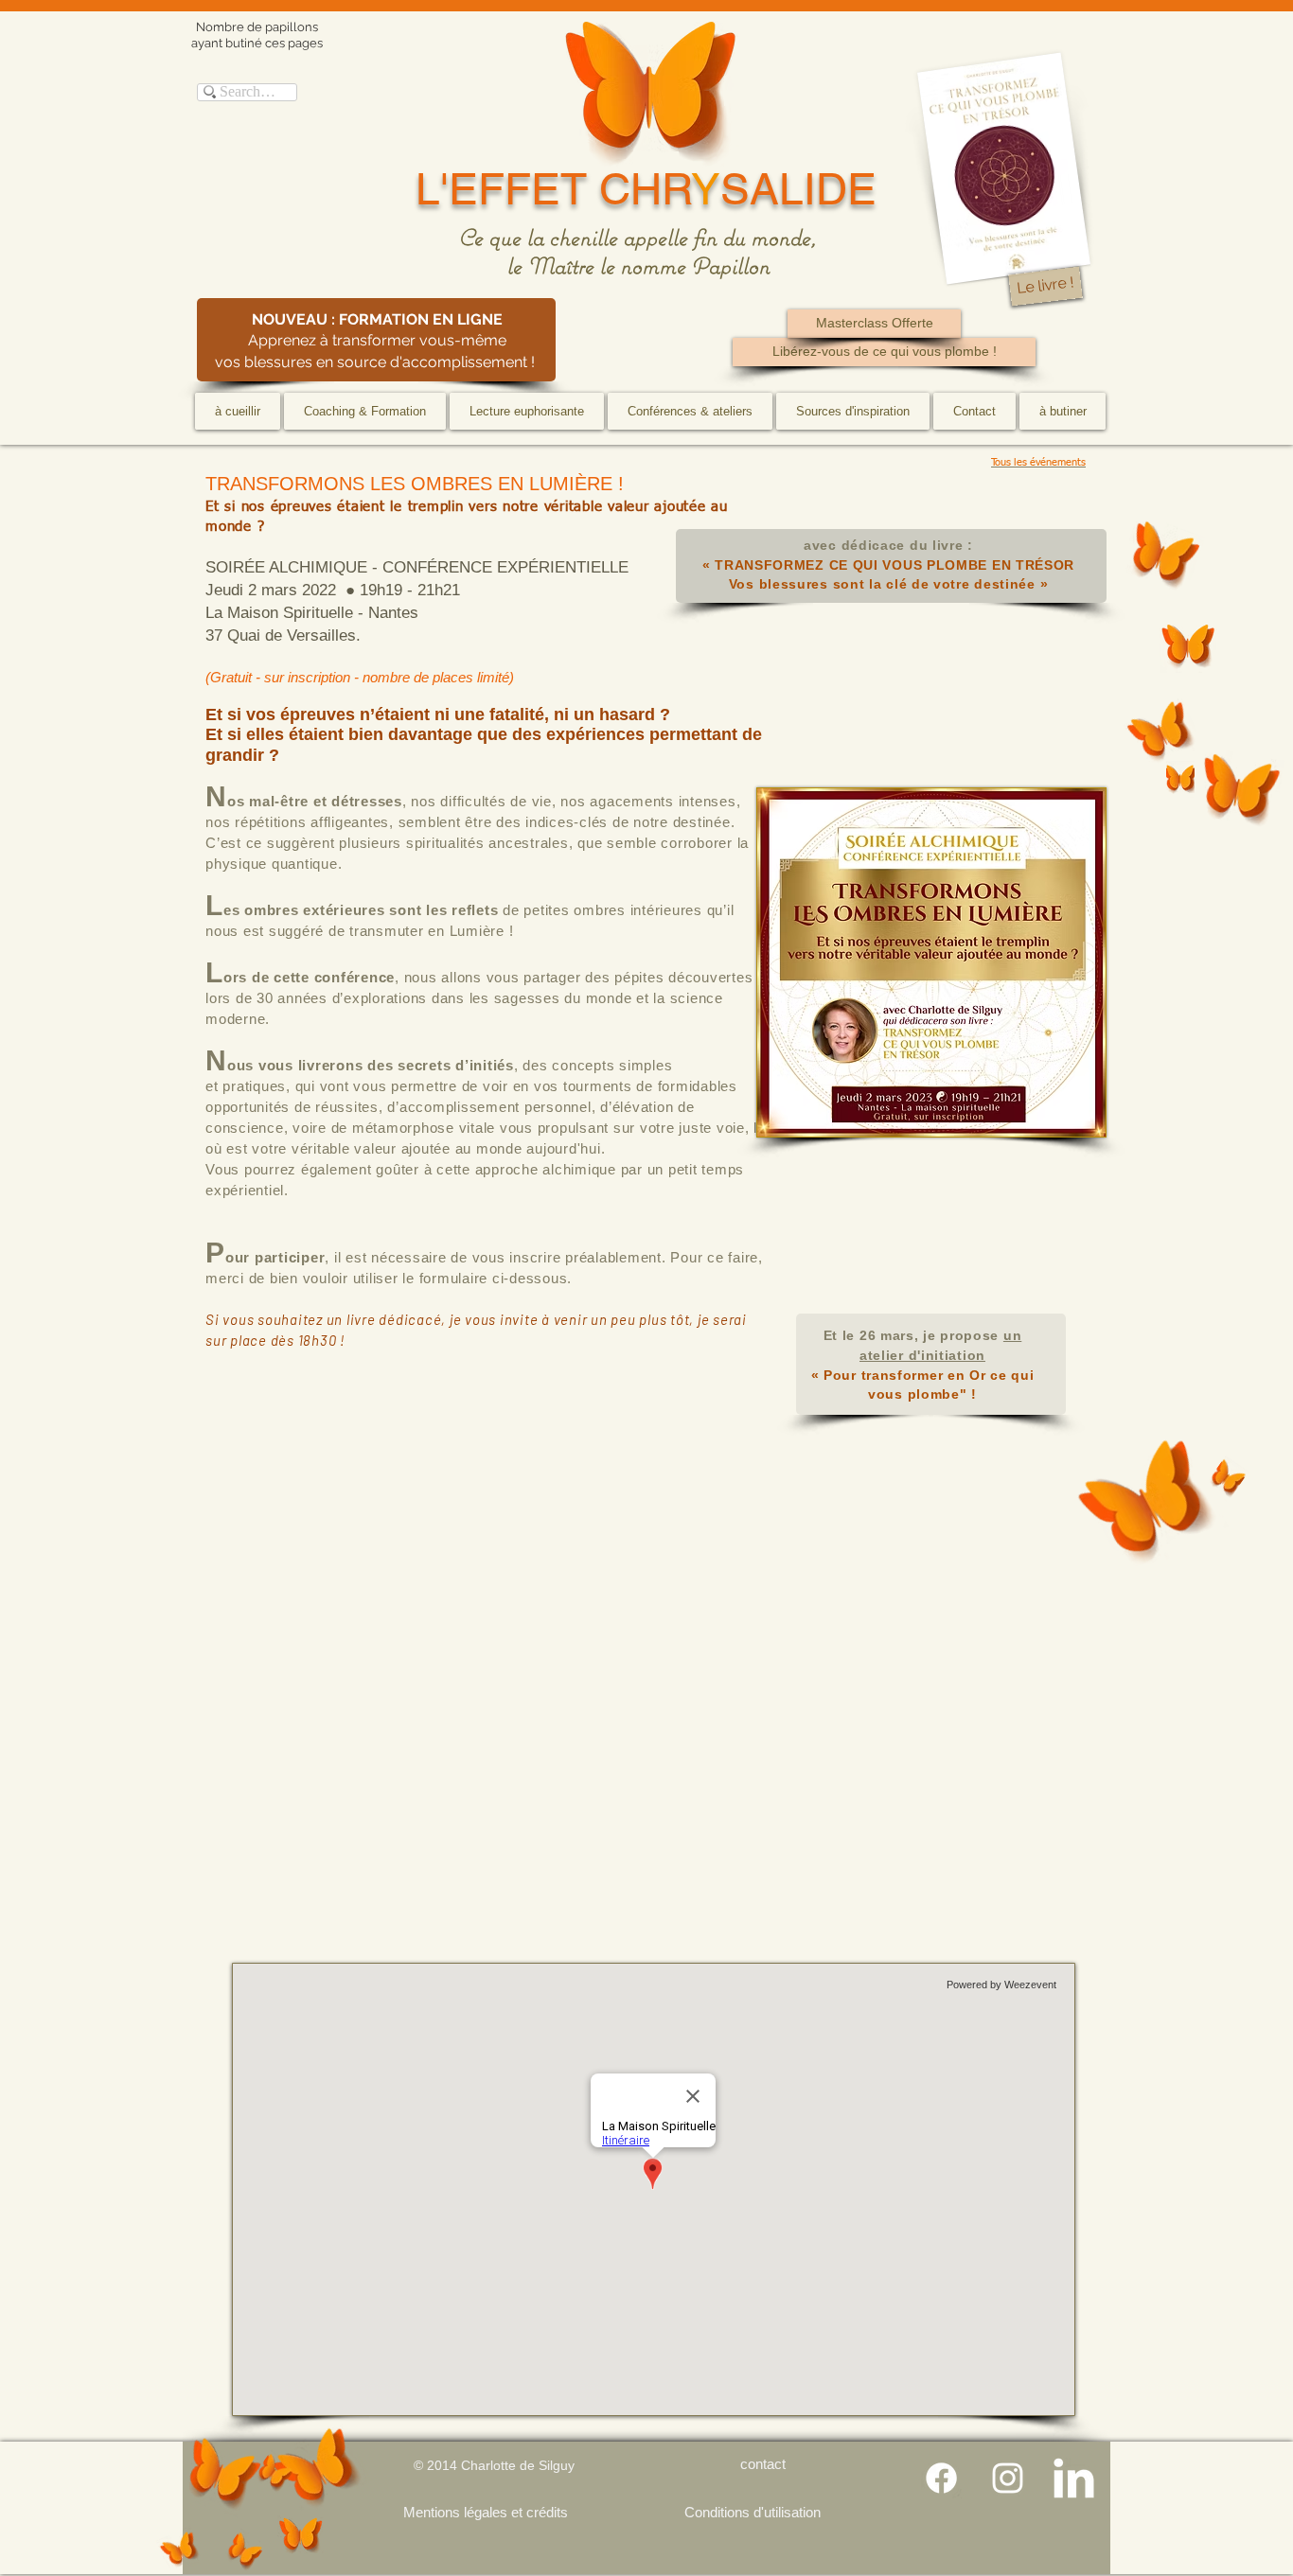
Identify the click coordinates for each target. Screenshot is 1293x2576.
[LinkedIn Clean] (1074, 2478)
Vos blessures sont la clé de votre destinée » (889, 584)
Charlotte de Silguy (518, 2465)
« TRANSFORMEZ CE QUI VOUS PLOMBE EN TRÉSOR (888, 565)
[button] (365, 411)
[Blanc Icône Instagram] (1008, 2478)
